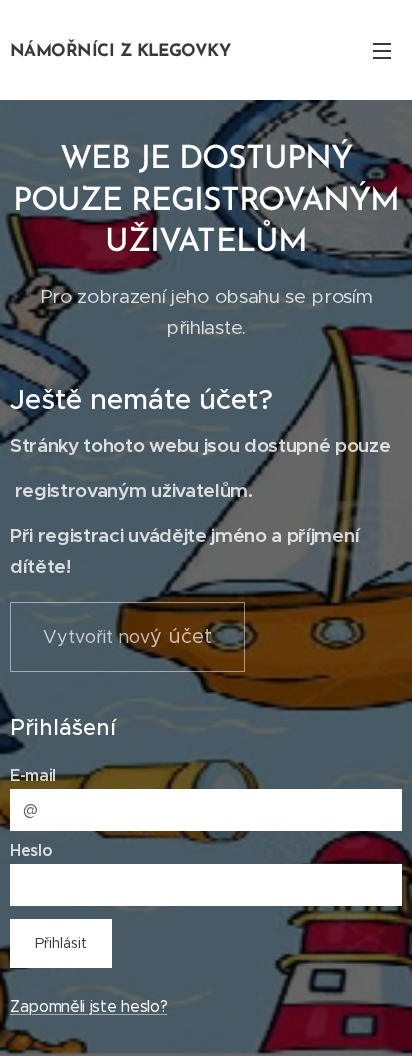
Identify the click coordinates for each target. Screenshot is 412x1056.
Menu (382, 50)
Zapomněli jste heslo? (88, 1006)
